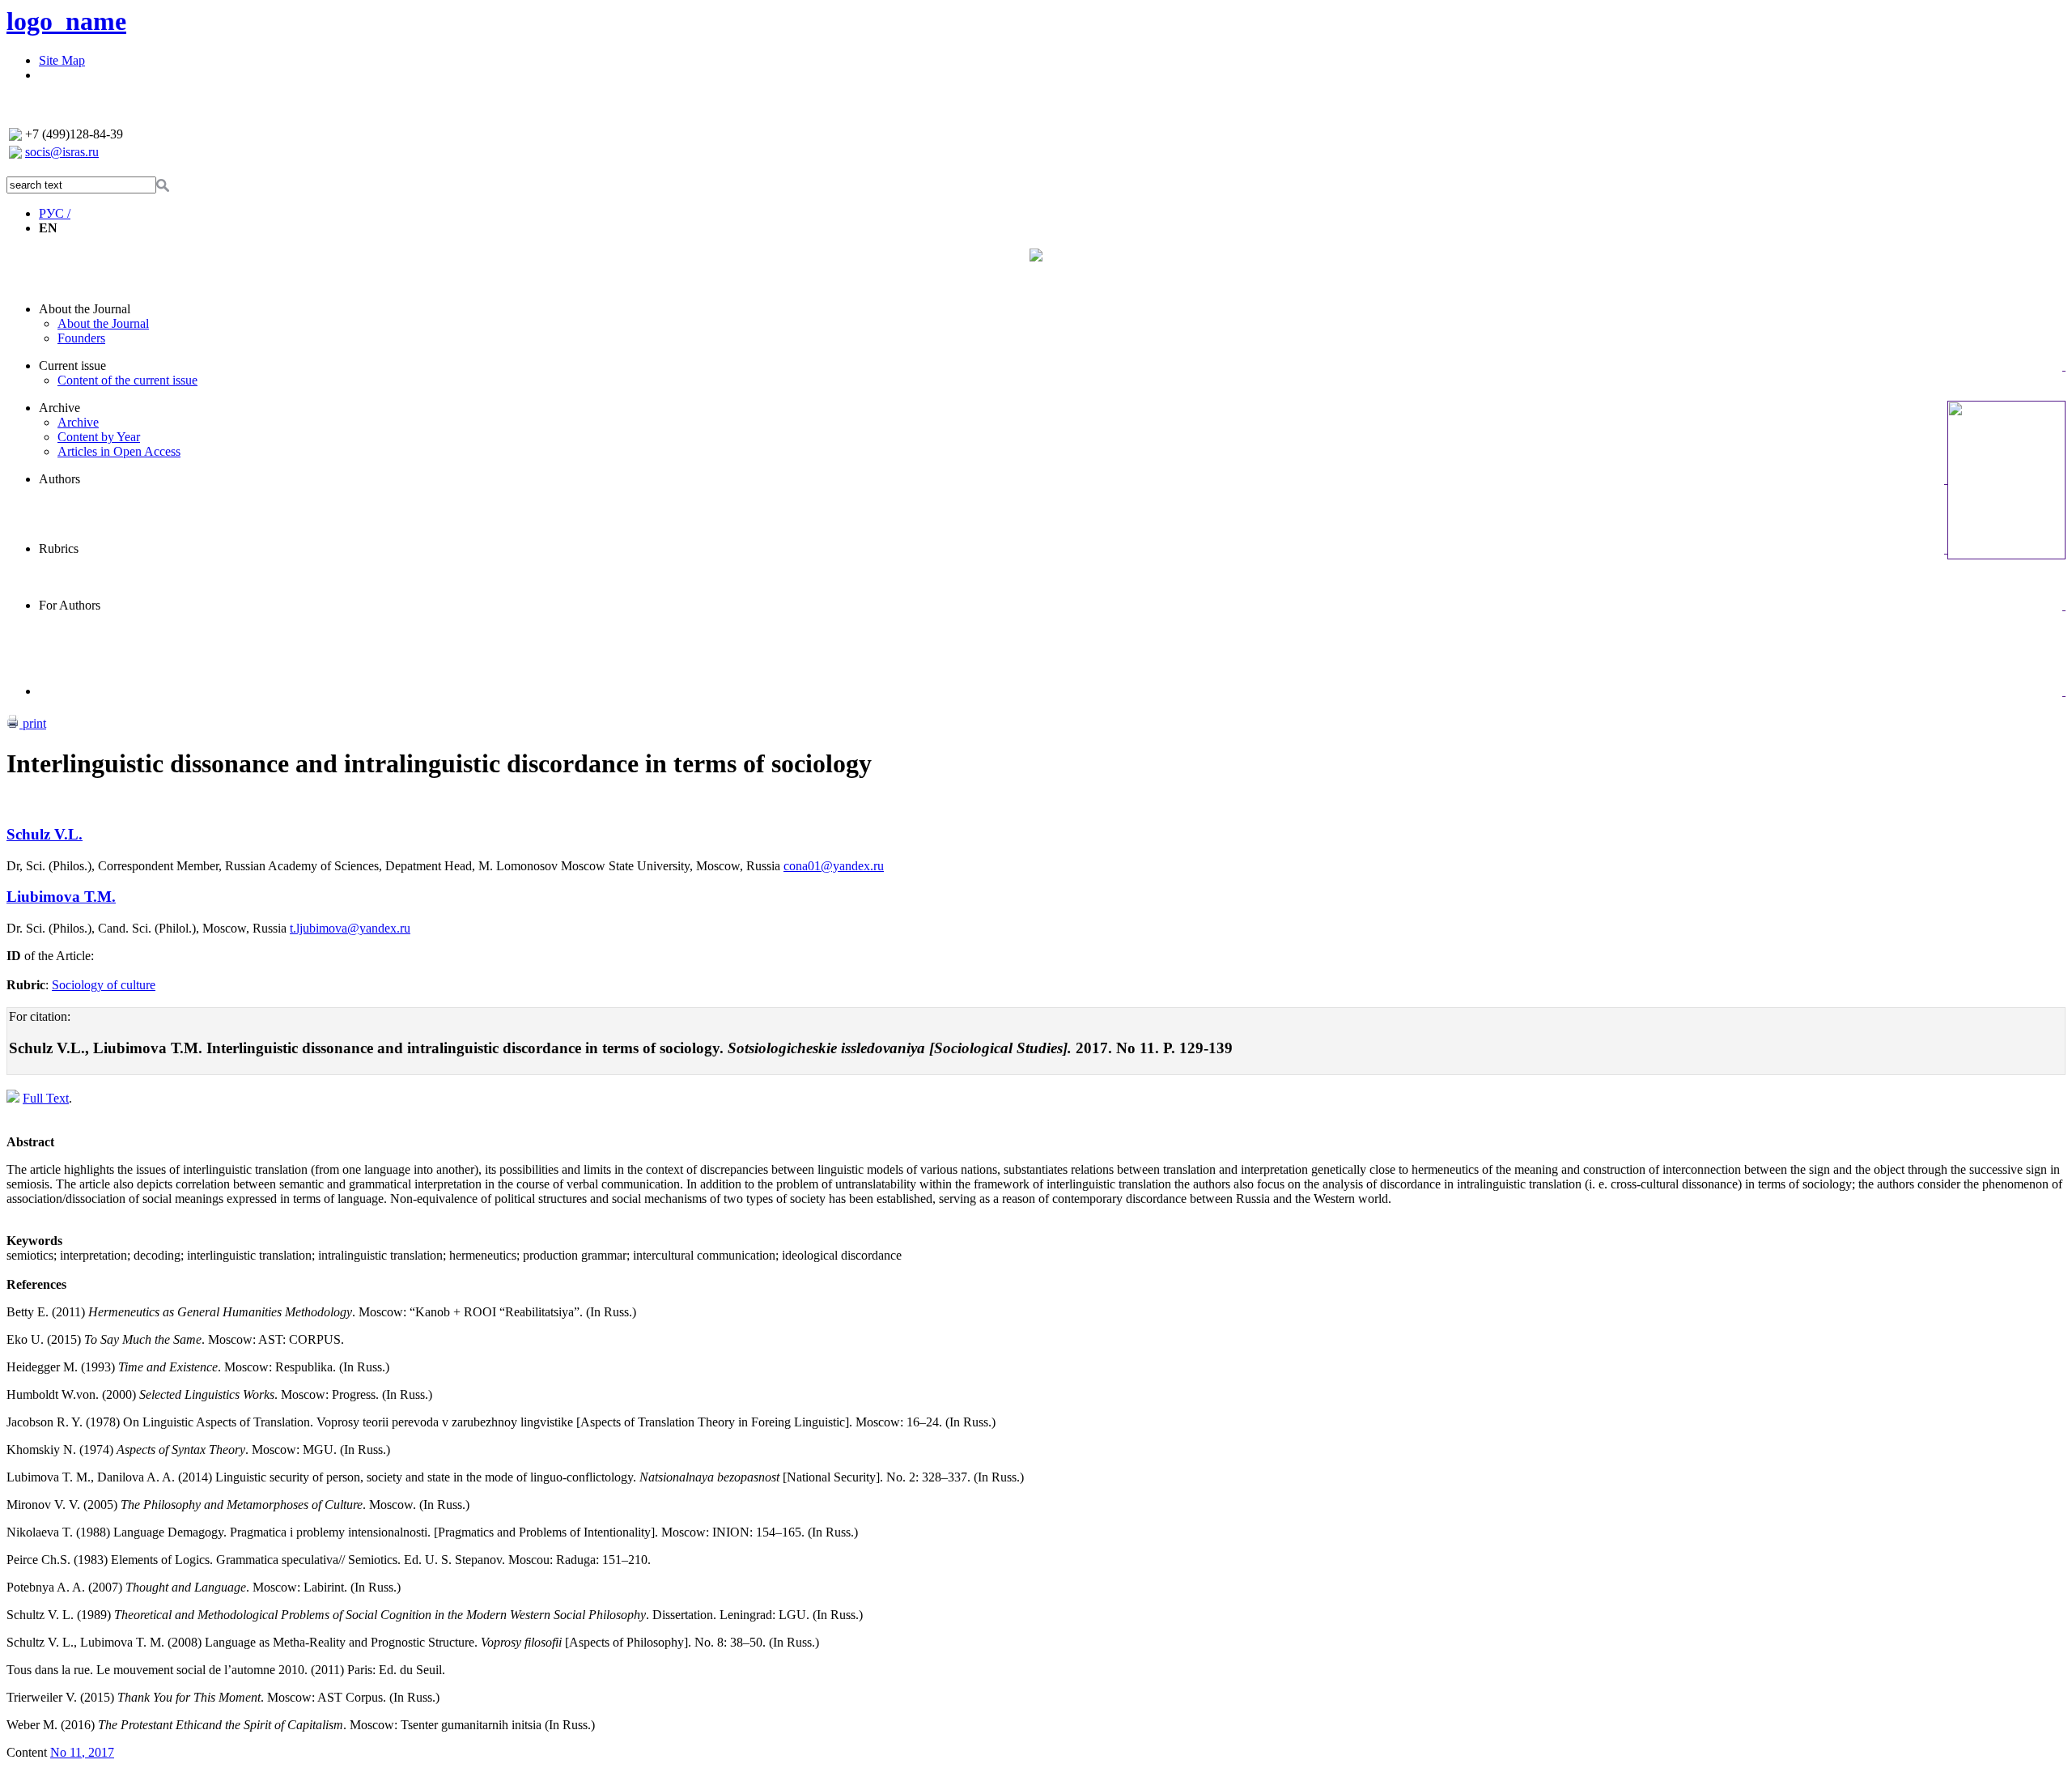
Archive (59, 408)
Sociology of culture (104, 985)
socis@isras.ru (62, 152)
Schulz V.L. (45, 834)
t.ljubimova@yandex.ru (350, 928)
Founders (81, 338)
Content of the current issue (127, 380)
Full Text (46, 1098)
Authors (59, 479)
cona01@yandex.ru (834, 866)
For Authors (70, 605)
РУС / (55, 213)
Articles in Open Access (119, 451)
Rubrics (59, 548)
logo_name (66, 21)
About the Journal (85, 309)
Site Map (62, 60)
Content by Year (99, 437)
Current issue (72, 366)
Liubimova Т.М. (61, 897)
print (33, 723)
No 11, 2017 (82, 1752)
